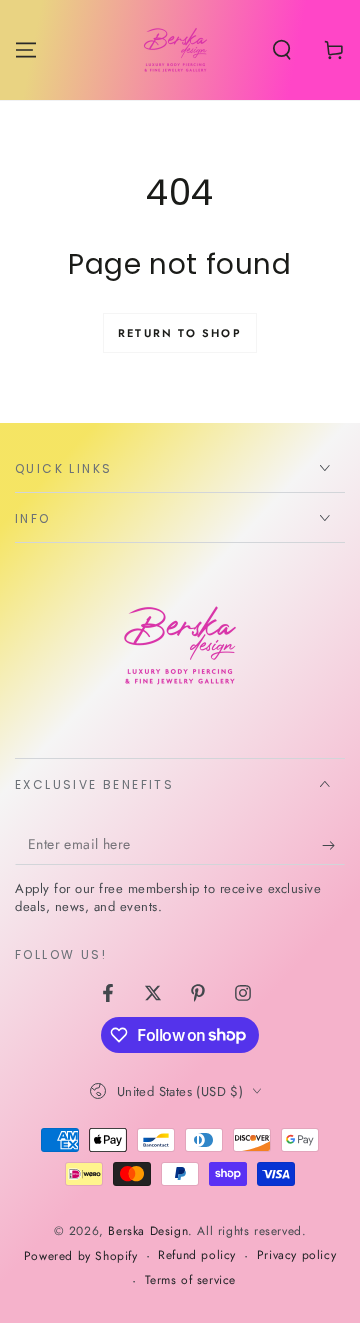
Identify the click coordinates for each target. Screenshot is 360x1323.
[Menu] (26, 50)
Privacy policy (296, 1255)
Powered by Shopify (81, 1256)
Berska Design (148, 1231)
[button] (282, 50)
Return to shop (180, 333)
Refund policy (197, 1255)
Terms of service (191, 1280)
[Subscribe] (333, 845)
